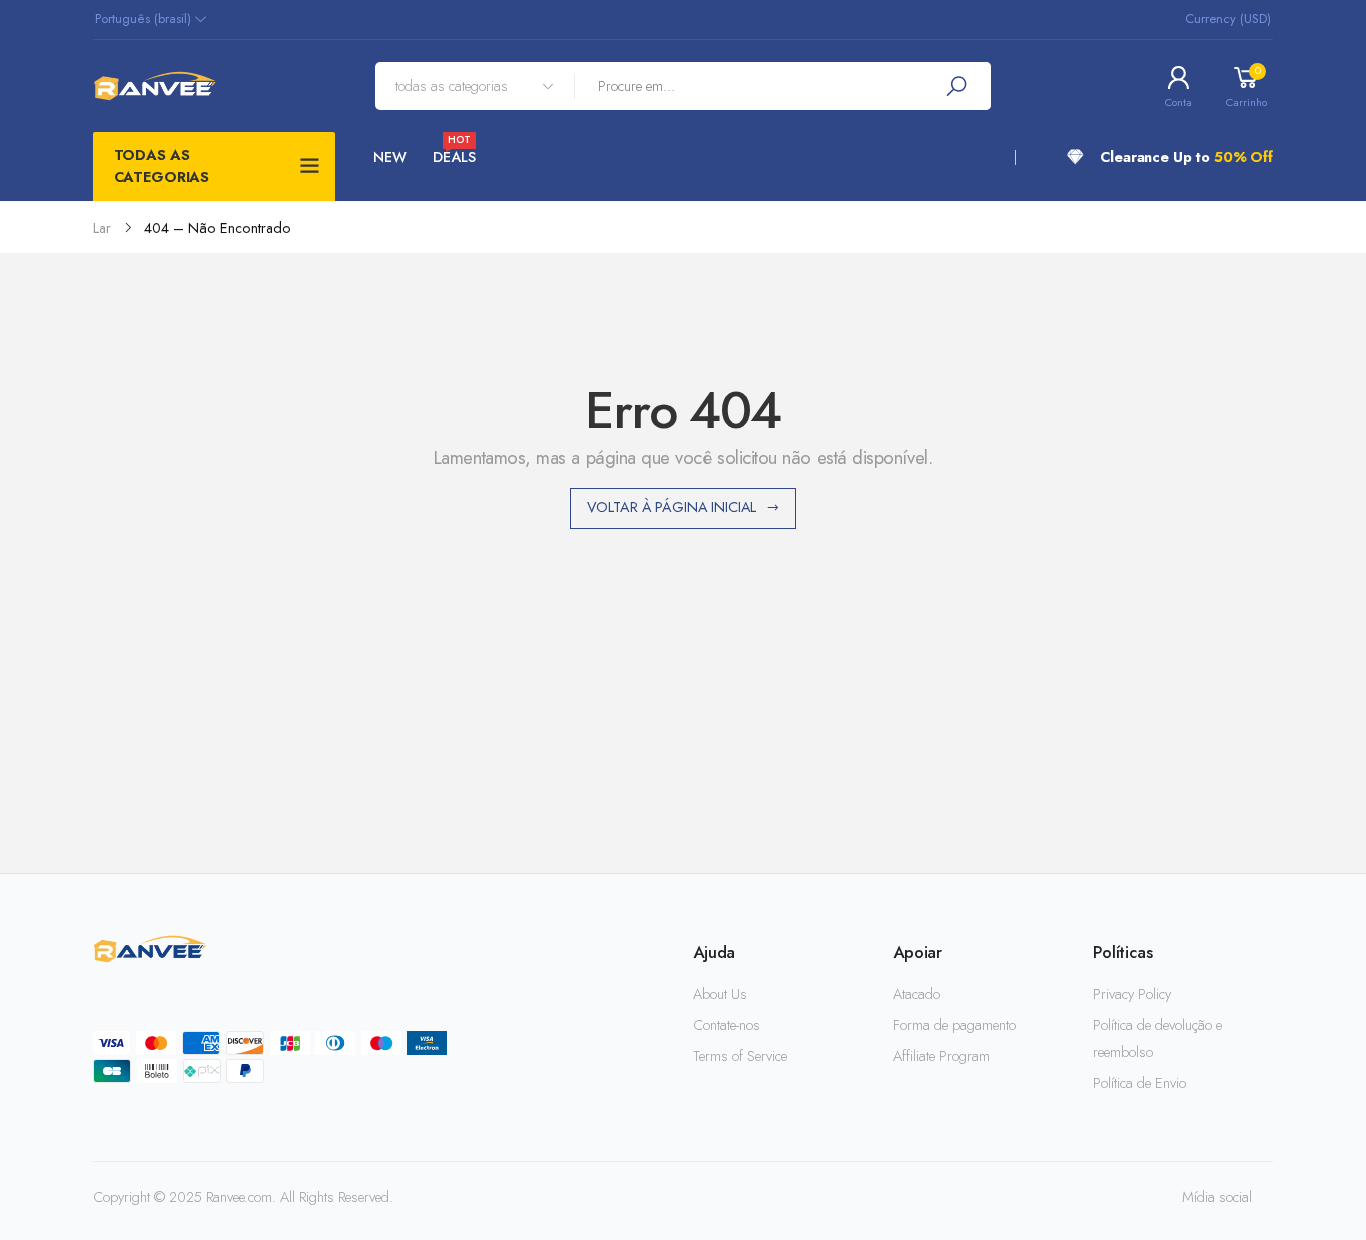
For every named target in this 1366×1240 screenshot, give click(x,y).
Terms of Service (740, 1056)
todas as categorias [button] (162, 166)
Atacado (916, 994)
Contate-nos (726, 1025)
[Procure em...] (956, 86)
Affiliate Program (941, 1056)
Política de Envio (1139, 1083)
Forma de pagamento (954, 1025)
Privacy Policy (1132, 994)
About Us (720, 994)
